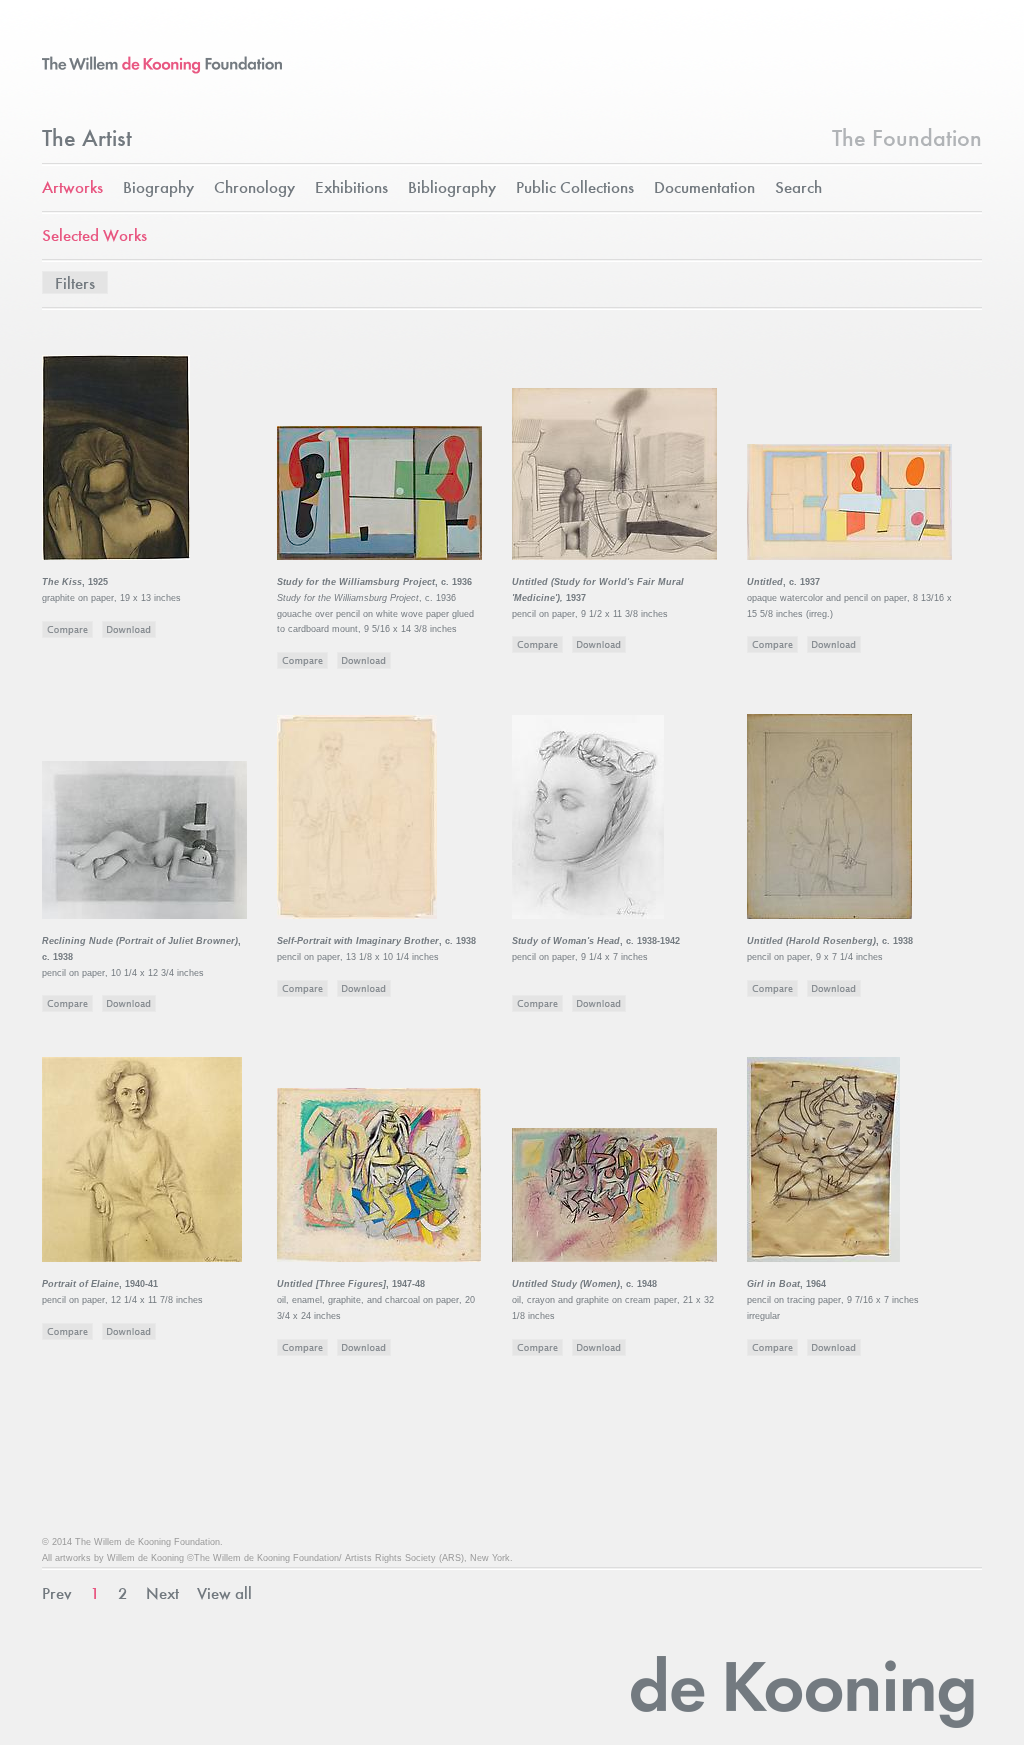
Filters (75, 284)
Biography (158, 188)
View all (224, 1594)
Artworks (72, 188)
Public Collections (575, 188)
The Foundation (907, 140)
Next (162, 1594)
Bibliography (452, 188)
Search (798, 188)
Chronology (254, 188)
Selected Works (94, 236)
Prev (57, 1594)
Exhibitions (351, 188)
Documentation (704, 188)
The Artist (87, 140)
